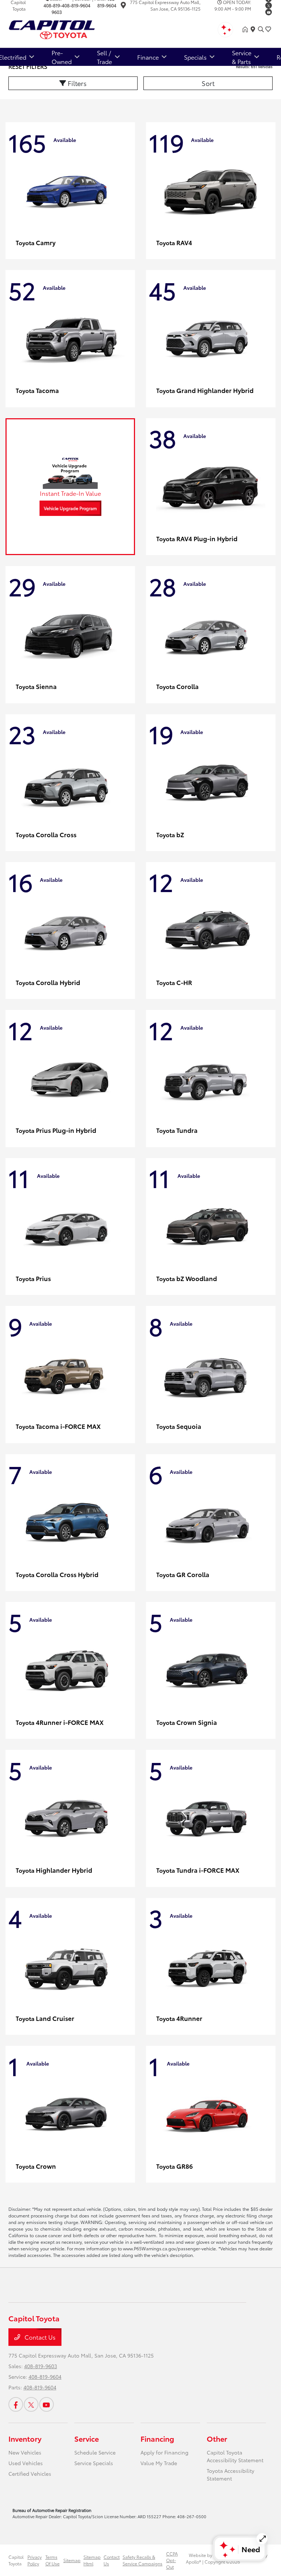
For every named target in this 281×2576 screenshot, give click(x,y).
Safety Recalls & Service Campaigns (143, 2560)
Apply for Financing (164, 2452)
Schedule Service (95, 2452)
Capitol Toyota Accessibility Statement (235, 2456)
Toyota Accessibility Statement (231, 2474)
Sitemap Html (92, 2560)
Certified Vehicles (30, 2474)
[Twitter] (269, 5)
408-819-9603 (53, 9)
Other (217, 2438)
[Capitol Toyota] (71, 28)
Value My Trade (159, 2463)
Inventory (25, 2438)
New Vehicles (25, 2452)
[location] (123, 6)
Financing (157, 2438)
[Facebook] (16, 2404)
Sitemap (72, 2560)
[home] (247, 29)
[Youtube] (269, 12)
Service (87, 2438)
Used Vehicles (26, 2463)
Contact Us (39, 2337)
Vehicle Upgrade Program (70, 508)
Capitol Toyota (16, 2560)
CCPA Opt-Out (172, 2560)
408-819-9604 (76, 5)
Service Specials (94, 2463)
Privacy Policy (35, 2560)
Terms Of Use (53, 2560)
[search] (261, 29)
